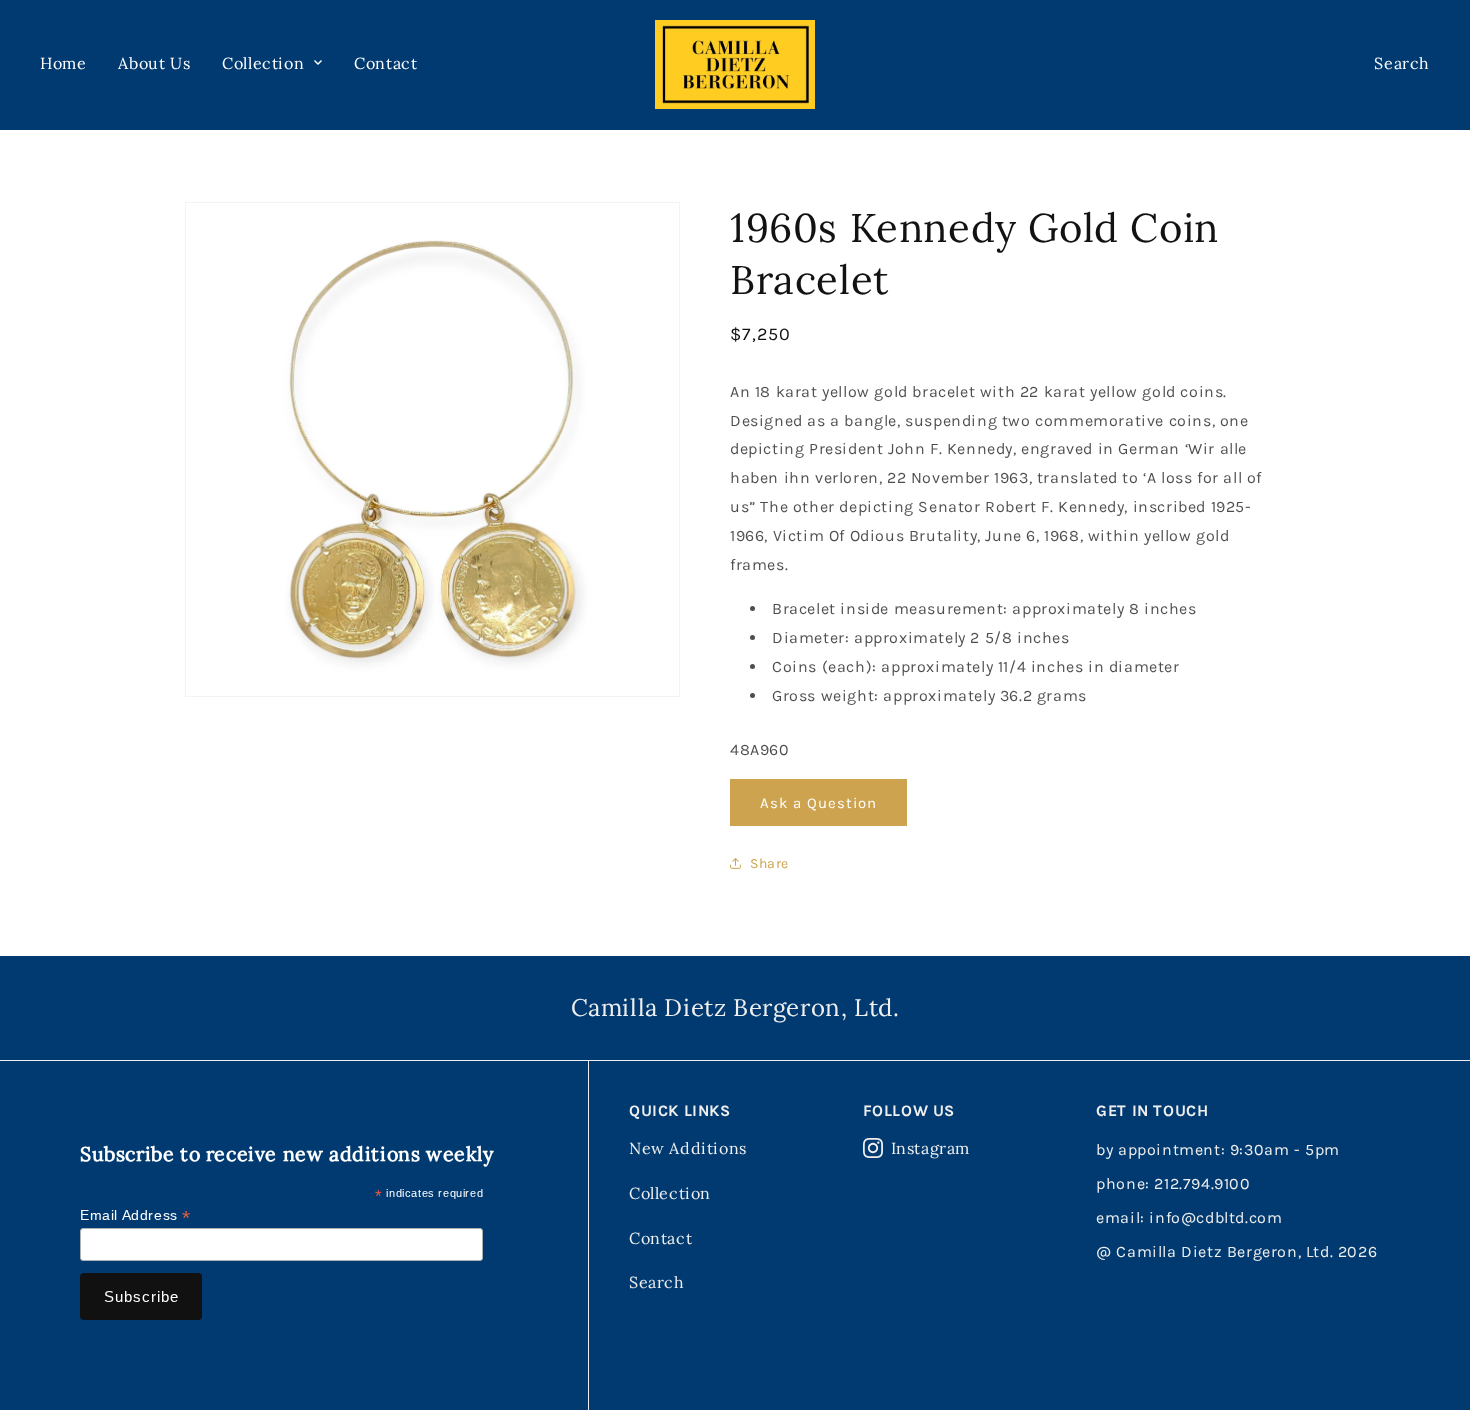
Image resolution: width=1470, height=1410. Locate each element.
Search (657, 1282)
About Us (154, 63)
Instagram (930, 1148)
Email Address (135, 1215)
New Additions (688, 1148)
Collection (670, 1193)
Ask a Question (818, 803)
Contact (385, 63)
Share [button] (769, 863)
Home (63, 63)
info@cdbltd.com (1215, 1217)
